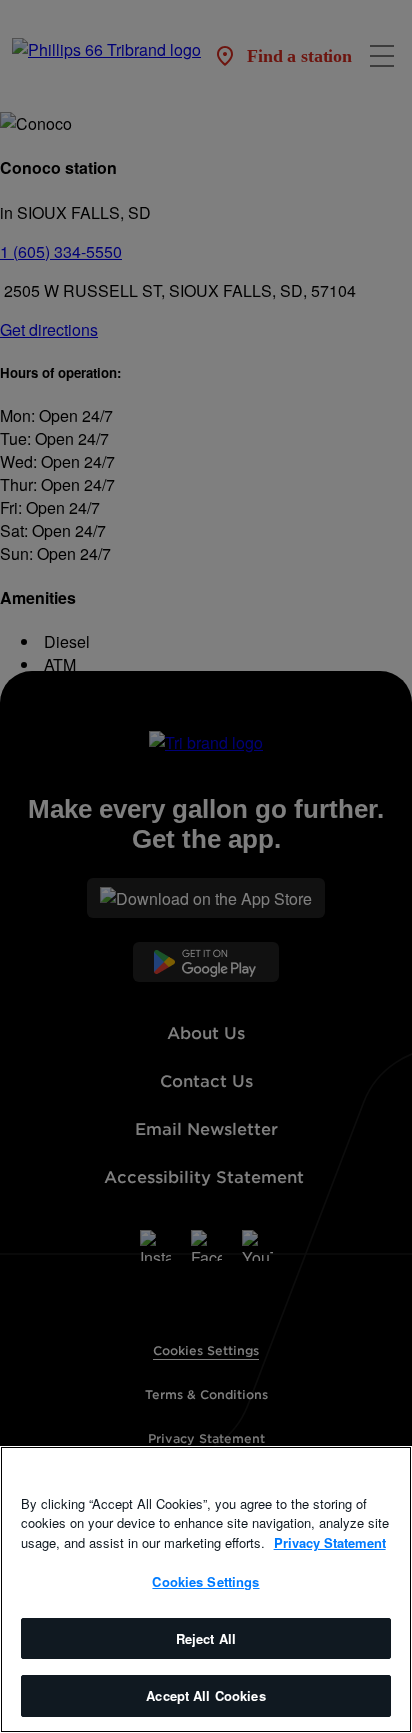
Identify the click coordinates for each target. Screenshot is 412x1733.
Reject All (206, 1638)
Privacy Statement (330, 1542)
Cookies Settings (205, 1581)
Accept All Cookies (205, 1695)
